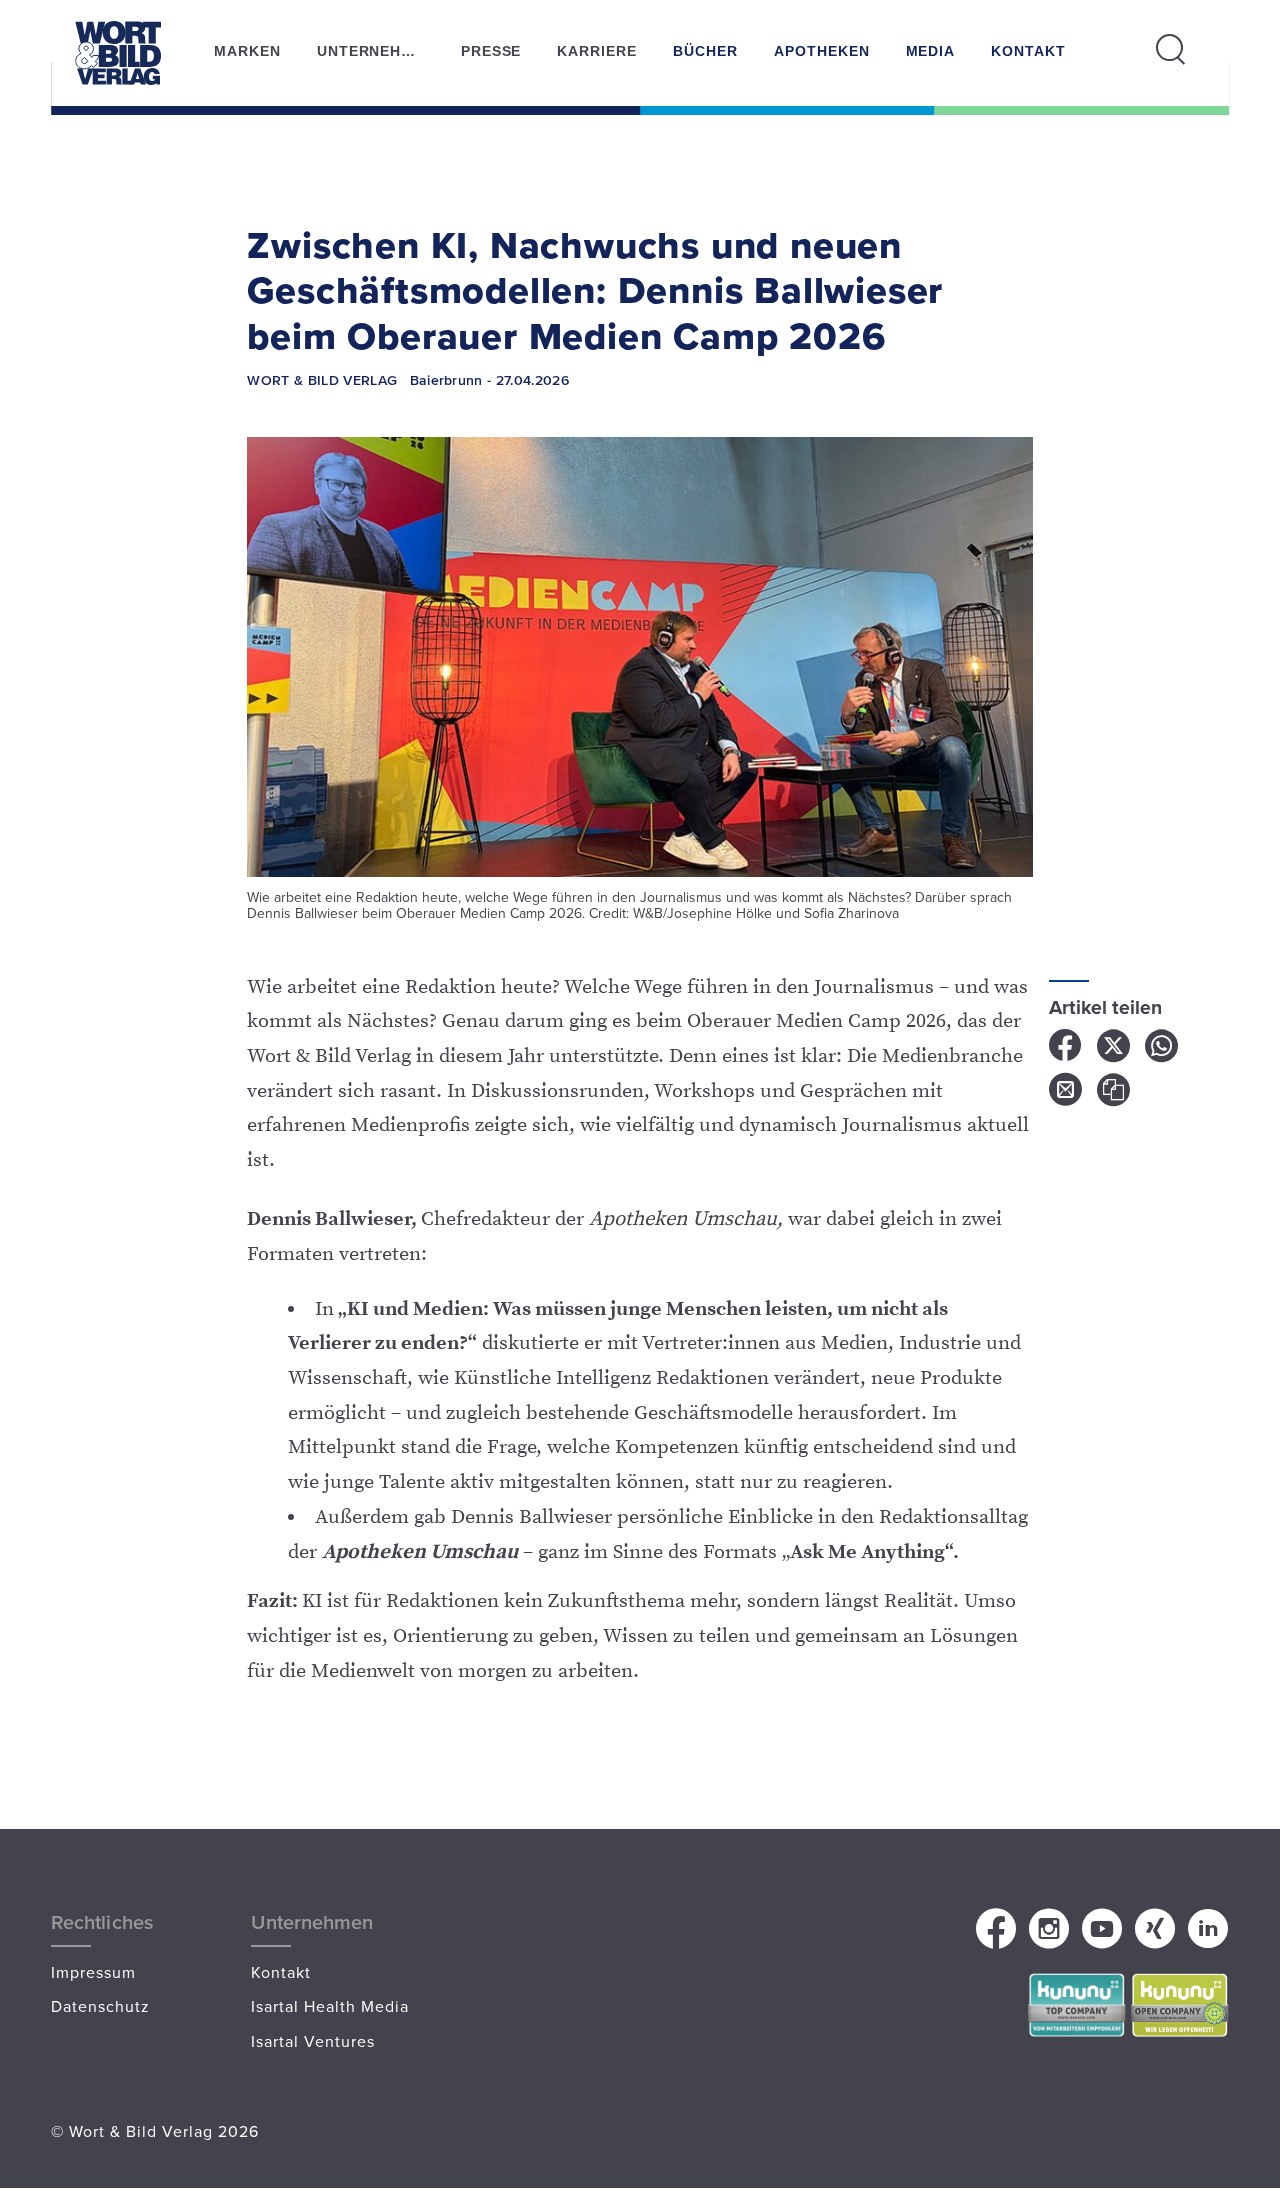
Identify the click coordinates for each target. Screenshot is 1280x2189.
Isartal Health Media (330, 2006)
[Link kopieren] (1119, 1097)
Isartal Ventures (313, 2041)
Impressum (93, 1972)
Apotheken (822, 51)
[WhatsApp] (1167, 1053)
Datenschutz (100, 2006)
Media (931, 51)
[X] (1121, 1053)
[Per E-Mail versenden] (1073, 1097)
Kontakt (1028, 51)
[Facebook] (1073, 1053)
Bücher (705, 51)
